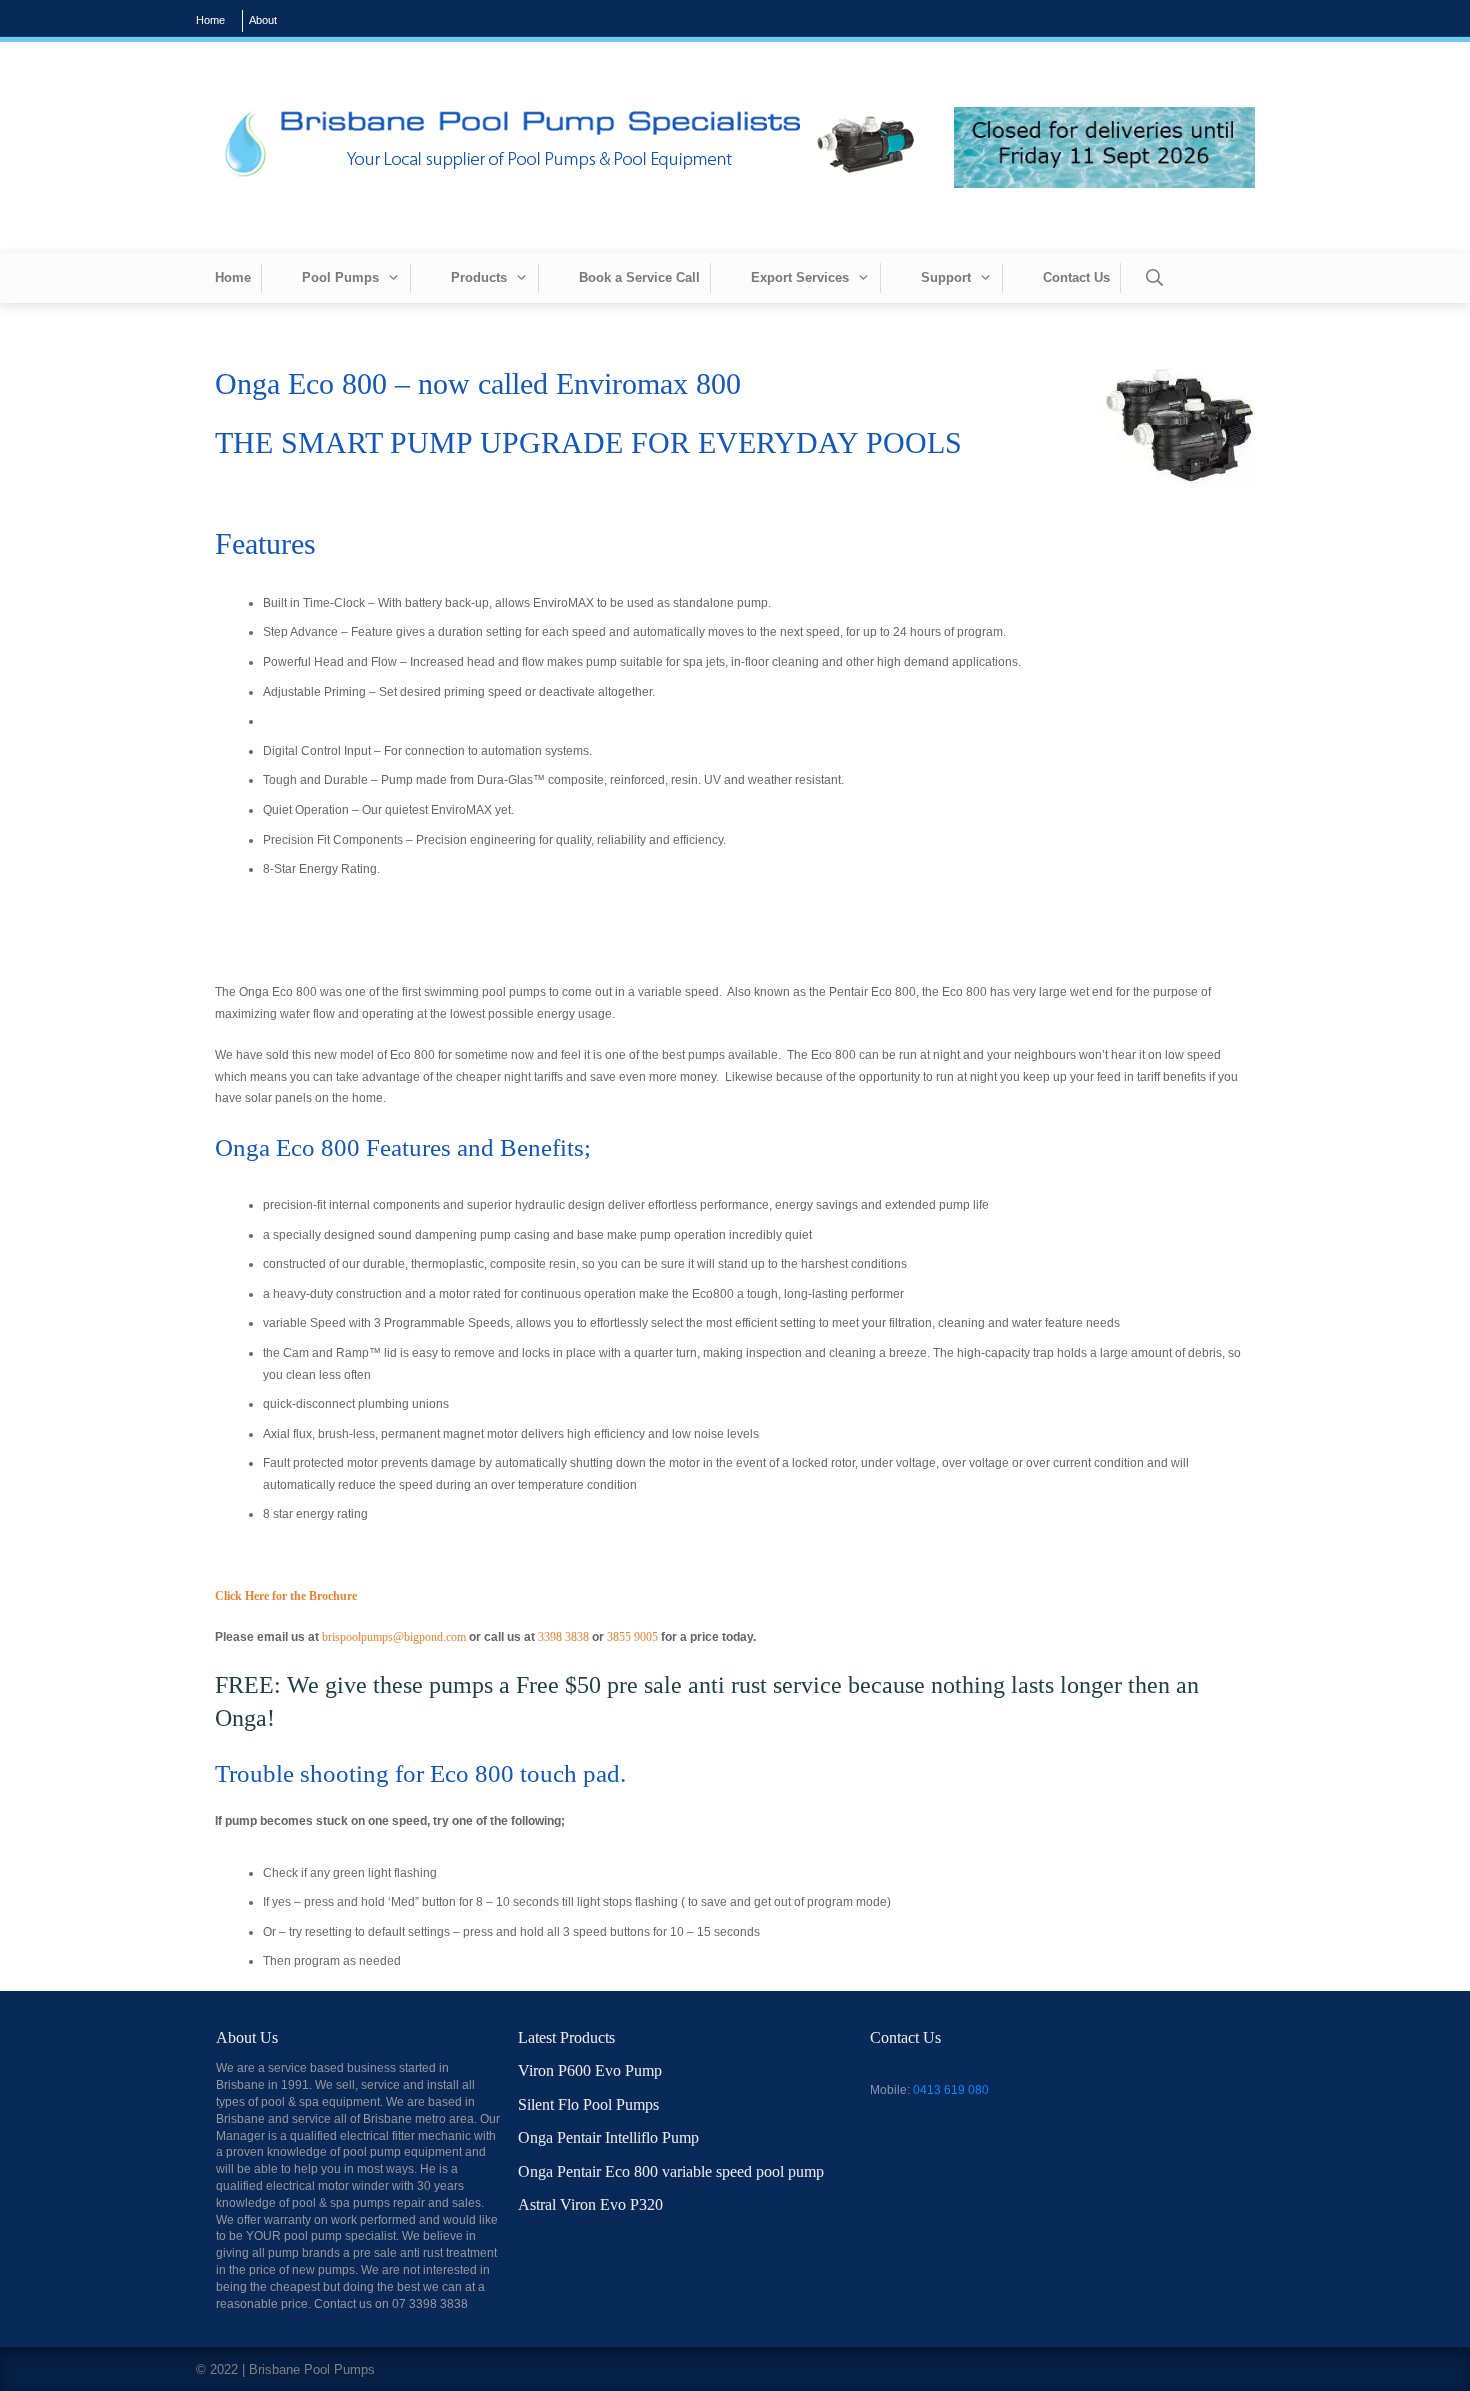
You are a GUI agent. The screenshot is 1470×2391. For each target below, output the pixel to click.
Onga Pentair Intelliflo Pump (608, 2137)
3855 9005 (632, 1637)
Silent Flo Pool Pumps (588, 2104)
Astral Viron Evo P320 (590, 2204)
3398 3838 (563, 1637)
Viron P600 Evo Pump (590, 2070)
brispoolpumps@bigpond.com (395, 1637)
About (263, 20)
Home (210, 20)
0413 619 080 (951, 2090)
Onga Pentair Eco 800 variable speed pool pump (671, 2171)
